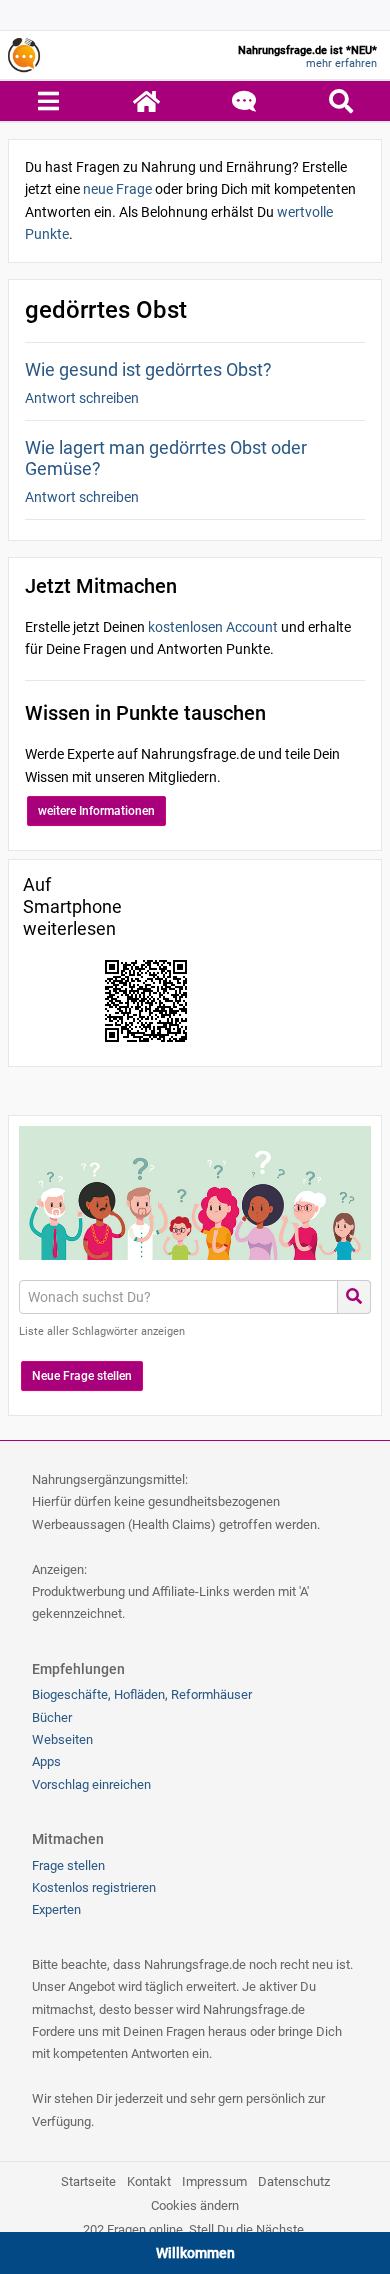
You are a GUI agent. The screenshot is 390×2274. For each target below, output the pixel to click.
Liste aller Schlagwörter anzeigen (102, 1331)
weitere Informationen (96, 811)
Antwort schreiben (82, 398)
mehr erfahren (341, 63)
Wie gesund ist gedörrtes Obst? (148, 369)
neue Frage (117, 189)
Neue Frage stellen (82, 1376)
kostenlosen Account (213, 627)
